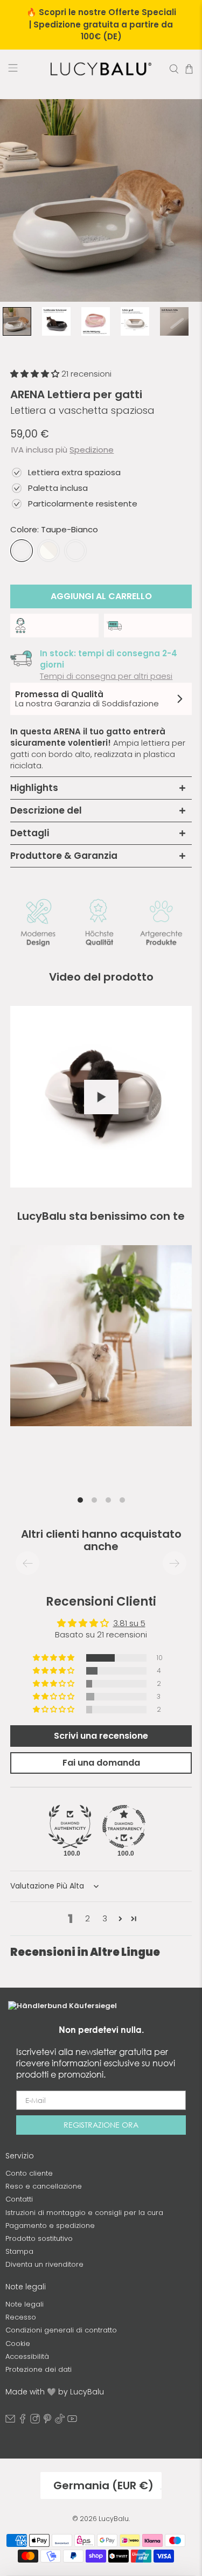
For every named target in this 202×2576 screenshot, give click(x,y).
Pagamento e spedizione (50, 2226)
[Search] (174, 69)
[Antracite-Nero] (75, 551)
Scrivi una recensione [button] (101, 1736)
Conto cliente (29, 2173)
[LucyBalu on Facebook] (23, 2421)
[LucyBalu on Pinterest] (47, 2421)
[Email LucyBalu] (10, 2421)
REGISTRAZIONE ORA (101, 2125)
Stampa (19, 2251)
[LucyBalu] (101, 69)
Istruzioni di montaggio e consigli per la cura (84, 2213)
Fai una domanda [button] (101, 1763)
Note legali (25, 2304)
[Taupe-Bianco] (22, 551)
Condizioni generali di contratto (61, 2330)
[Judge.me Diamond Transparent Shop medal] (124, 1827)
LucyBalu (114, 2519)
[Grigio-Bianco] (48, 551)
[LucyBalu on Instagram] (35, 2421)
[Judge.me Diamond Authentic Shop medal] (70, 1827)
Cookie (18, 2344)
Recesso (21, 2317)
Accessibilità (27, 2356)
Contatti (19, 2199)
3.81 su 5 (129, 1623)
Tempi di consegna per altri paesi (106, 676)
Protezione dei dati (39, 2369)
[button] (36, 374)
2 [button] (88, 1918)
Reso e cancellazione (44, 2186)
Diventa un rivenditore (44, 2264)
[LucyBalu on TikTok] (60, 2421)
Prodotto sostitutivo (39, 2238)
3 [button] (105, 1918)
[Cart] (189, 69)
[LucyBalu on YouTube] (72, 2421)
